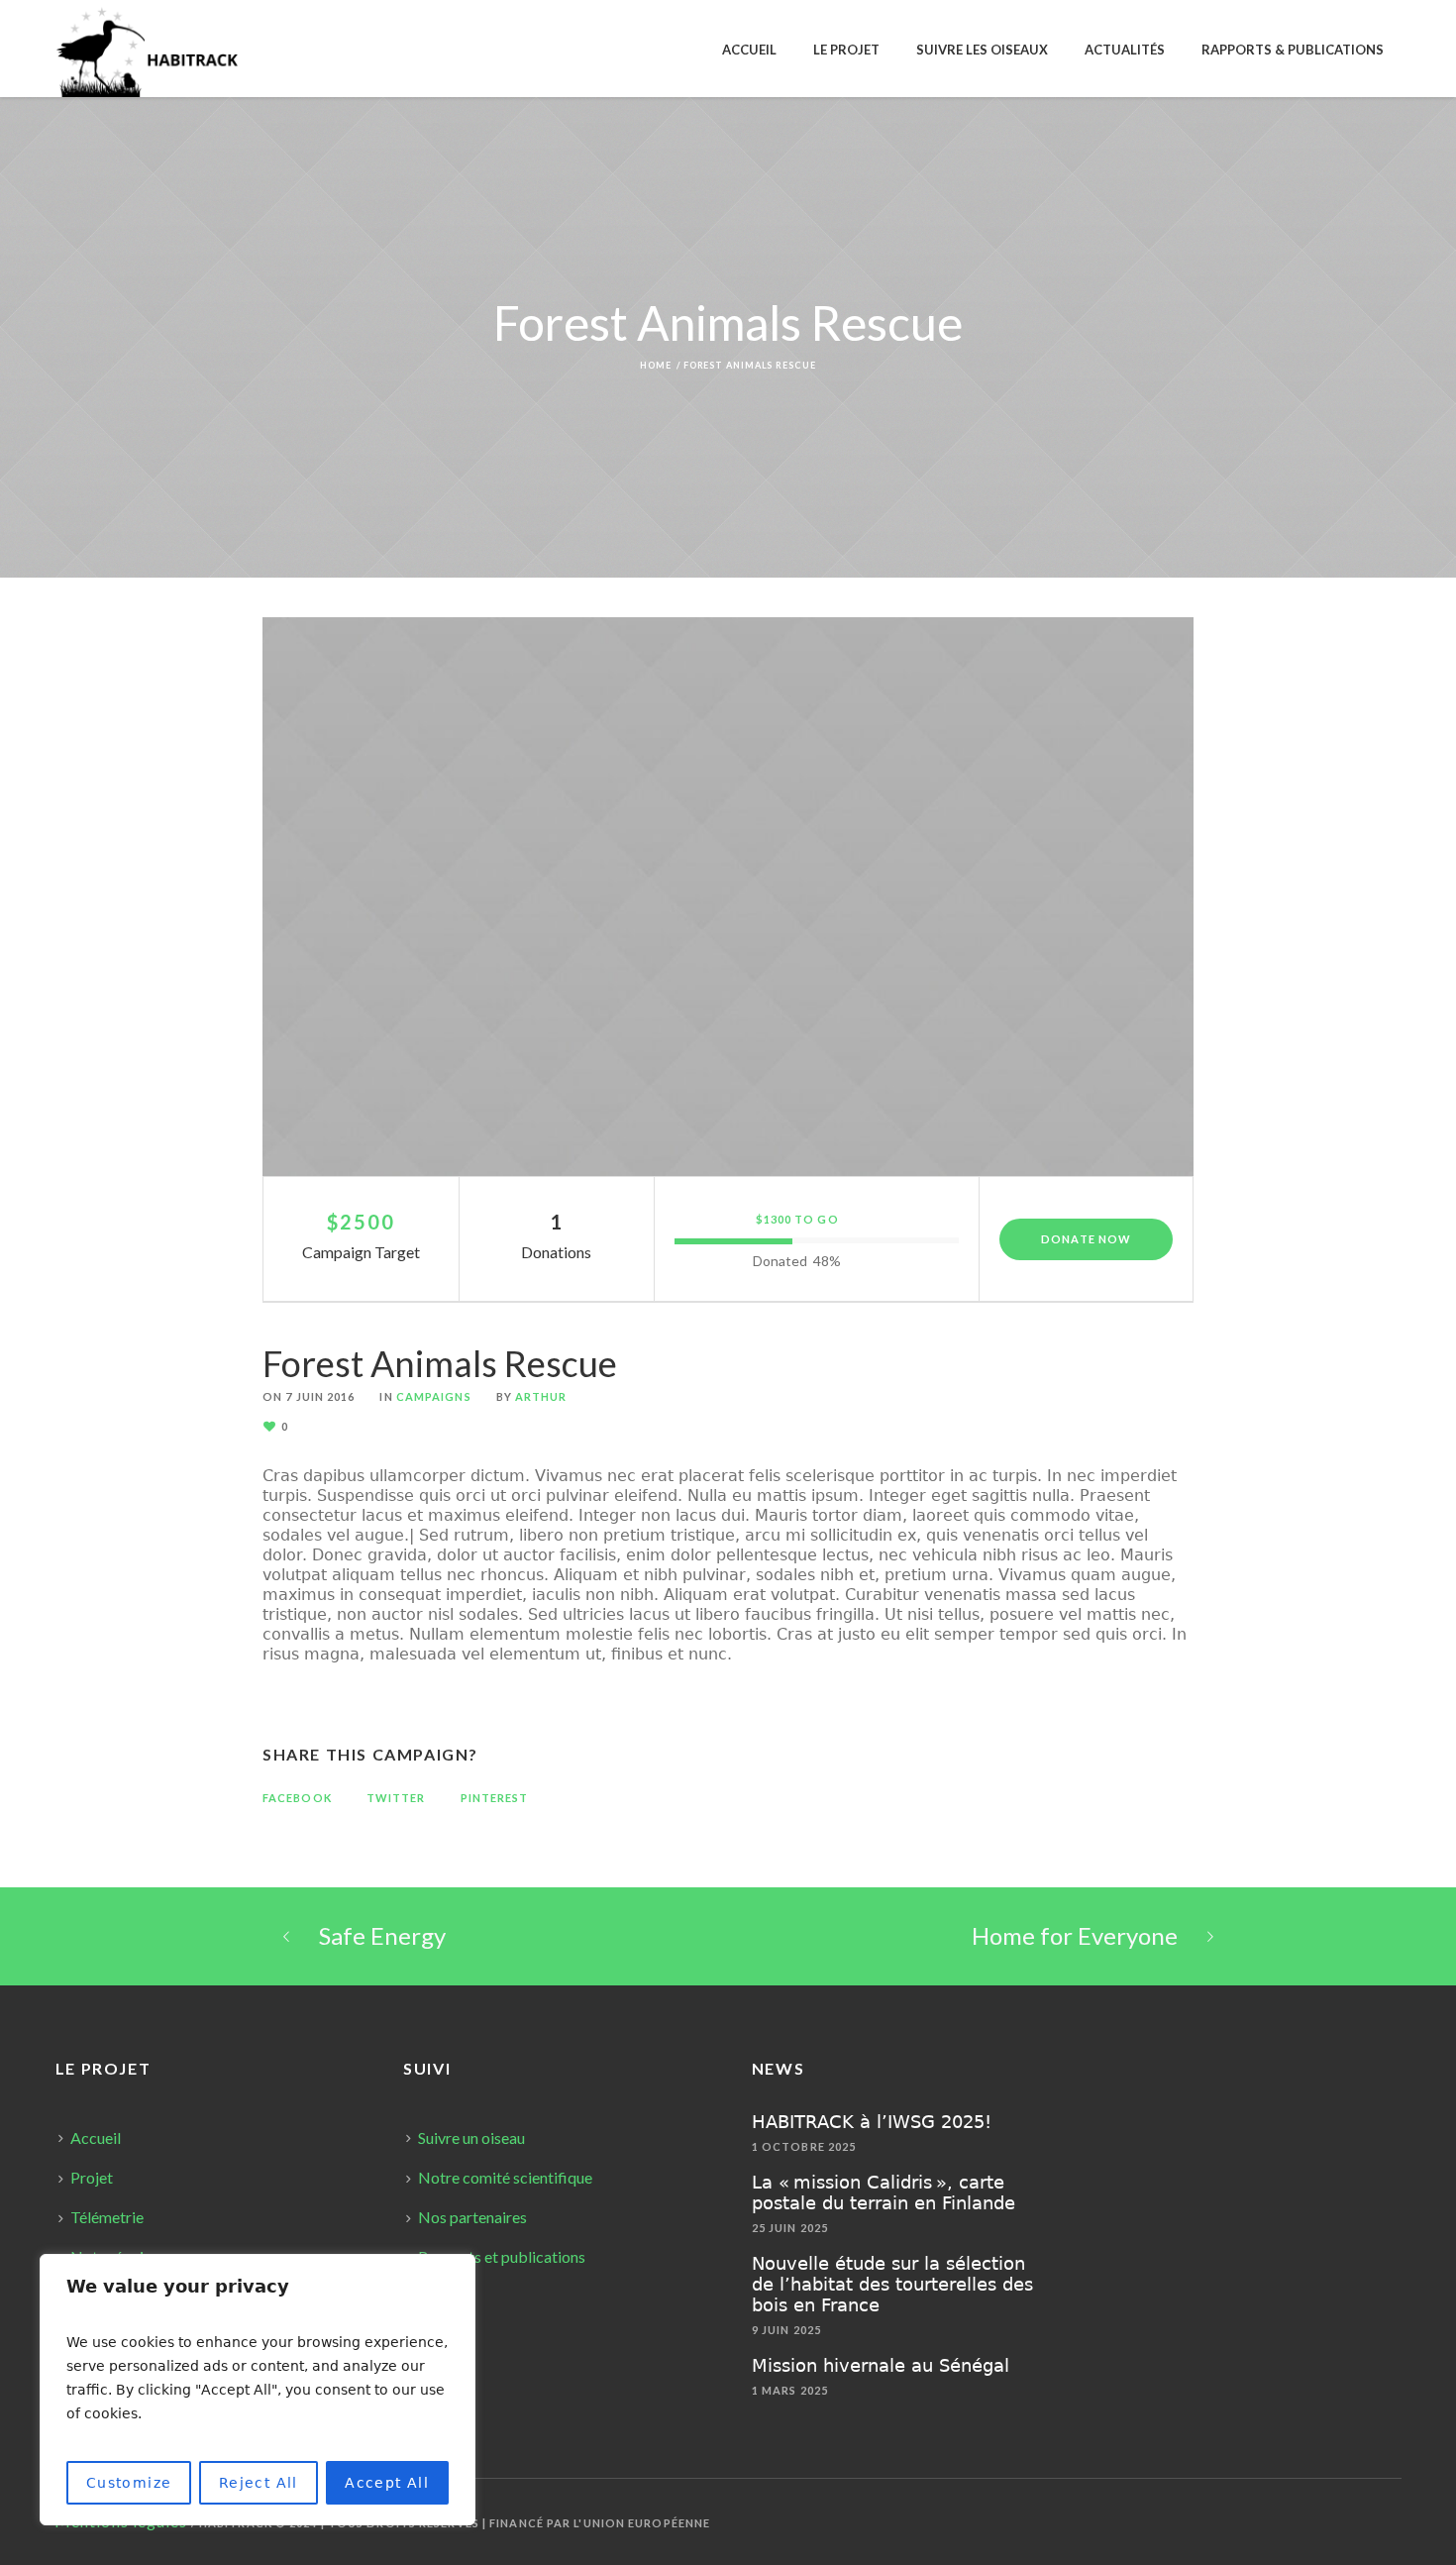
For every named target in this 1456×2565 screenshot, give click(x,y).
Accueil (96, 2137)
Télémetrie (107, 2217)
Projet (92, 2177)
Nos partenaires (472, 2217)
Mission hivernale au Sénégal (881, 2365)
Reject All (259, 2483)
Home (656, 365)
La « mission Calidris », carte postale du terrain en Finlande (884, 2192)
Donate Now (1086, 1239)
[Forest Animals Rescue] (728, 897)
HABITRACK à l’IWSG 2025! (872, 2122)
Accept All (387, 2483)
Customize (129, 2483)
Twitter (396, 1798)
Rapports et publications (502, 2256)
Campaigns (434, 1396)
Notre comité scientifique (505, 2177)
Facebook (297, 1798)
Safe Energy (382, 1935)
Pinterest (495, 1798)
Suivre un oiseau (471, 2137)
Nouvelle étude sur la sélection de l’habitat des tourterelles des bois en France (892, 2284)
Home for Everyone (1075, 1935)
